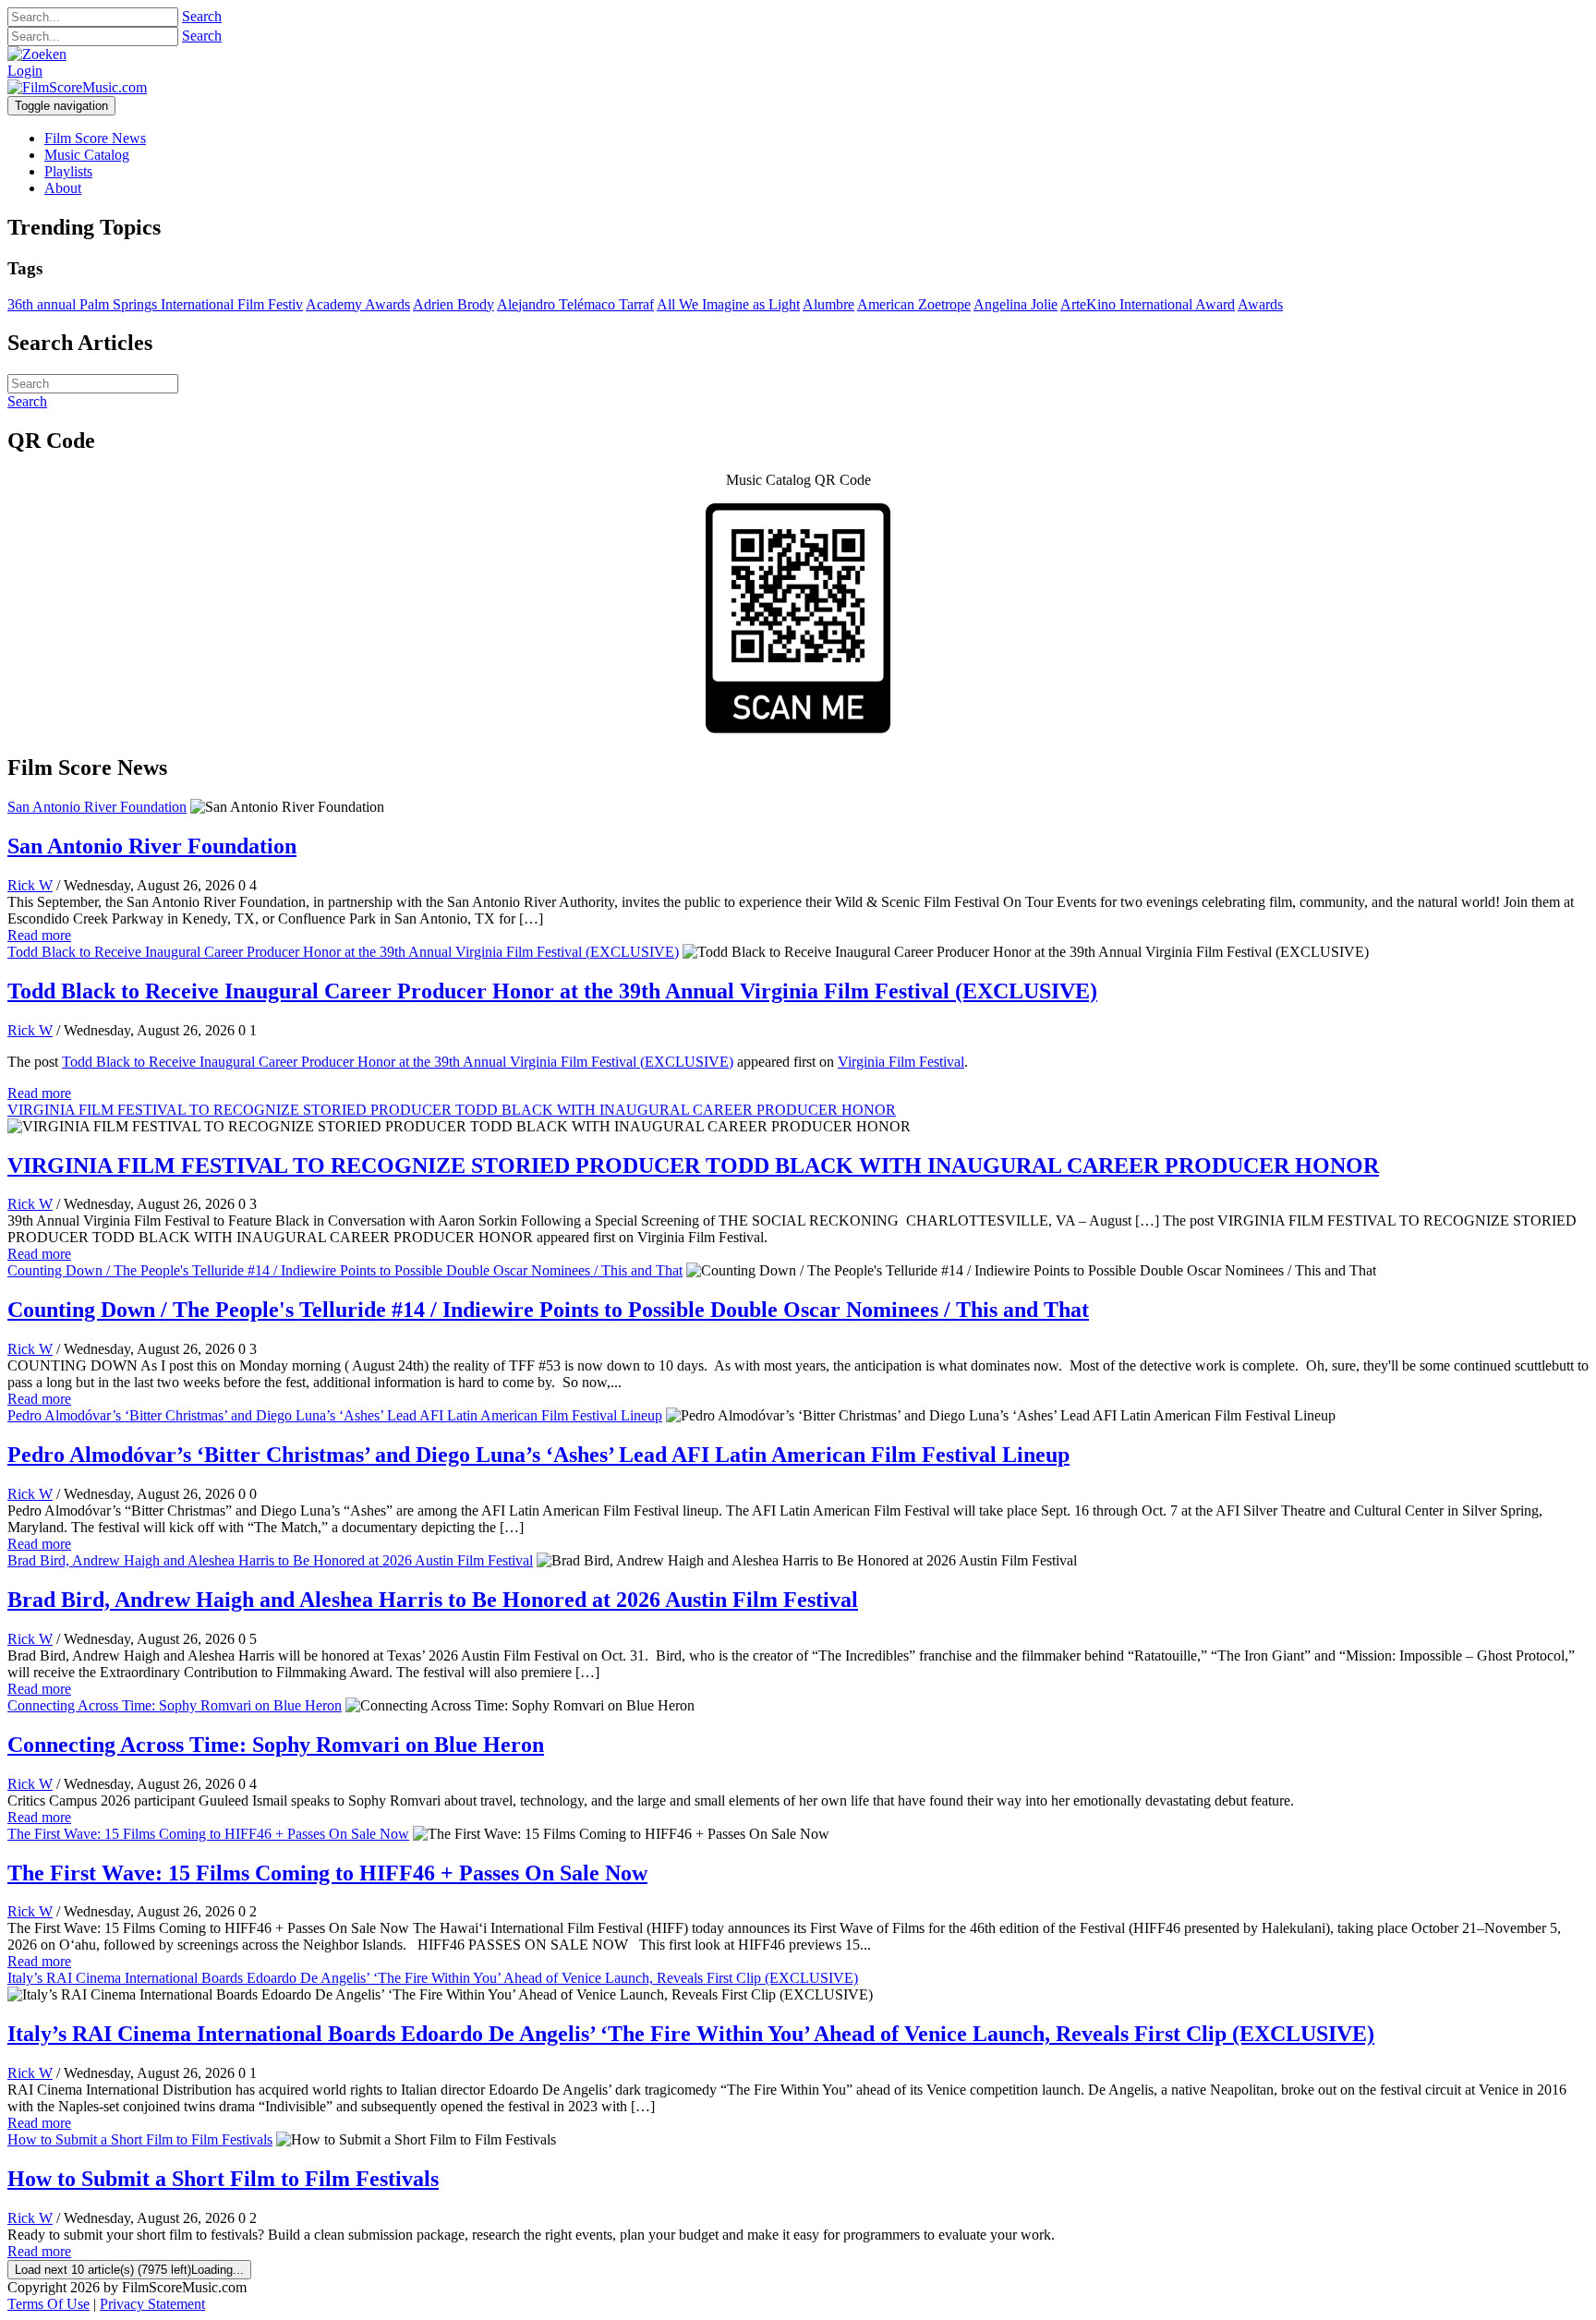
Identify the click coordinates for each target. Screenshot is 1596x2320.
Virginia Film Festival (901, 1062)
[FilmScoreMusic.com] (77, 87)
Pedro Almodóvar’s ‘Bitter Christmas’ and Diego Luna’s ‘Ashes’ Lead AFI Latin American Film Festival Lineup (335, 1415)
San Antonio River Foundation (97, 807)
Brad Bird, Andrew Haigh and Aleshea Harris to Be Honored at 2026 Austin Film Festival (270, 1560)
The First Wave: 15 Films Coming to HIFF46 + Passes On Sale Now (208, 1834)
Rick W (30, 885)
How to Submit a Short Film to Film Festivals (140, 2139)
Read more (39, 935)
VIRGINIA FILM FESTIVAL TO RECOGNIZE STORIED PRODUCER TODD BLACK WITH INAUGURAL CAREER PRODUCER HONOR (452, 1110)
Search (202, 16)
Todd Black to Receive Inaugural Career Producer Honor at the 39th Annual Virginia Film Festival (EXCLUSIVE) (343, 952)
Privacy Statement (152, 2304)
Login (25, 71)
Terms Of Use (48, 2304)
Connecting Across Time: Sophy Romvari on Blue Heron (175, 1705)
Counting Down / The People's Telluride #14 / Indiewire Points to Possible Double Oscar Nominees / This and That (345, 1270)
